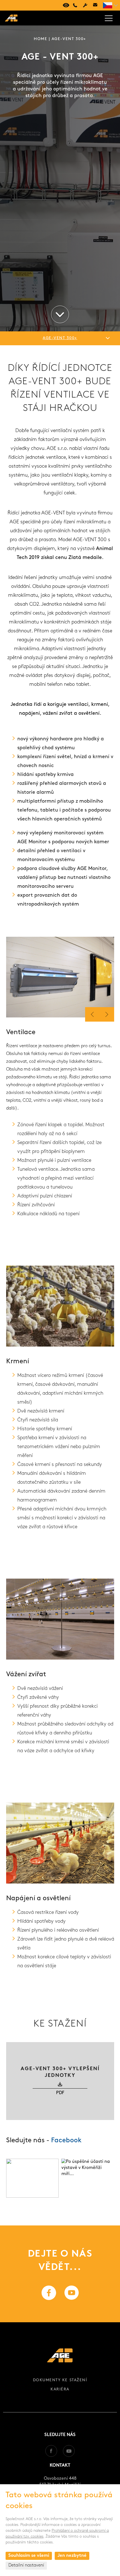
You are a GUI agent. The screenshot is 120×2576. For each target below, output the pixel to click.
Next (92, 1014)
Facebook (66, 2141)
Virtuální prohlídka (65, 5)
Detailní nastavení (26, 2565)
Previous (107, 1014)
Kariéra (60, 2389)
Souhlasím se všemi (29, 2556)
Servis (85, 5)
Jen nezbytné (72, 2556)
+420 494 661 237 (75, 5)
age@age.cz (95, 5)
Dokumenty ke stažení (60, 2380)
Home (40, 39)
